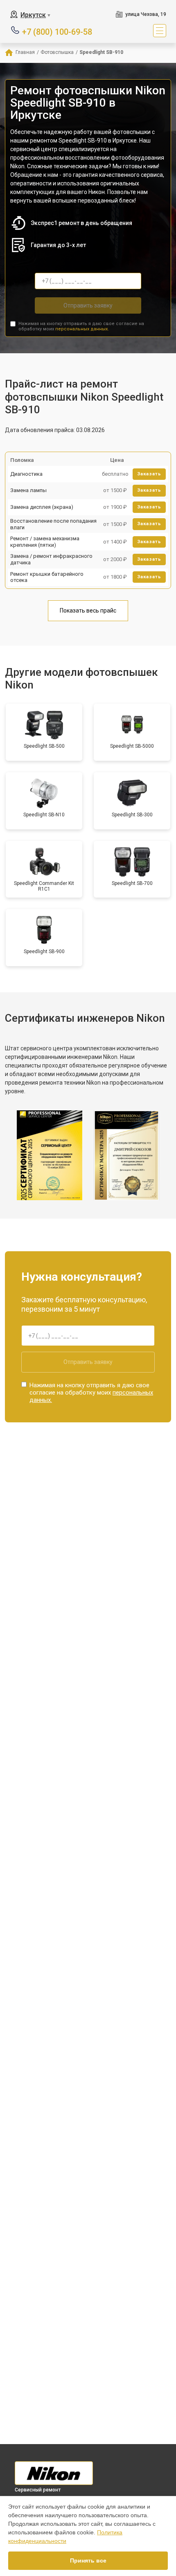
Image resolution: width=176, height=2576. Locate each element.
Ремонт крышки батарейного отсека (47, 577)
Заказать (149, 474)
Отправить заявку (88, 305)
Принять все (88, 2560)
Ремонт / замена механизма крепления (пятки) (45, 542)
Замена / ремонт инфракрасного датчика (51, 559)
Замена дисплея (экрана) (42, 507)
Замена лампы (28, 490)
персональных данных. (82, 329)
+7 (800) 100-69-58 (57, 31)
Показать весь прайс (88, 611)
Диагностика (26, 474)
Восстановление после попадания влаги (53, 524)
